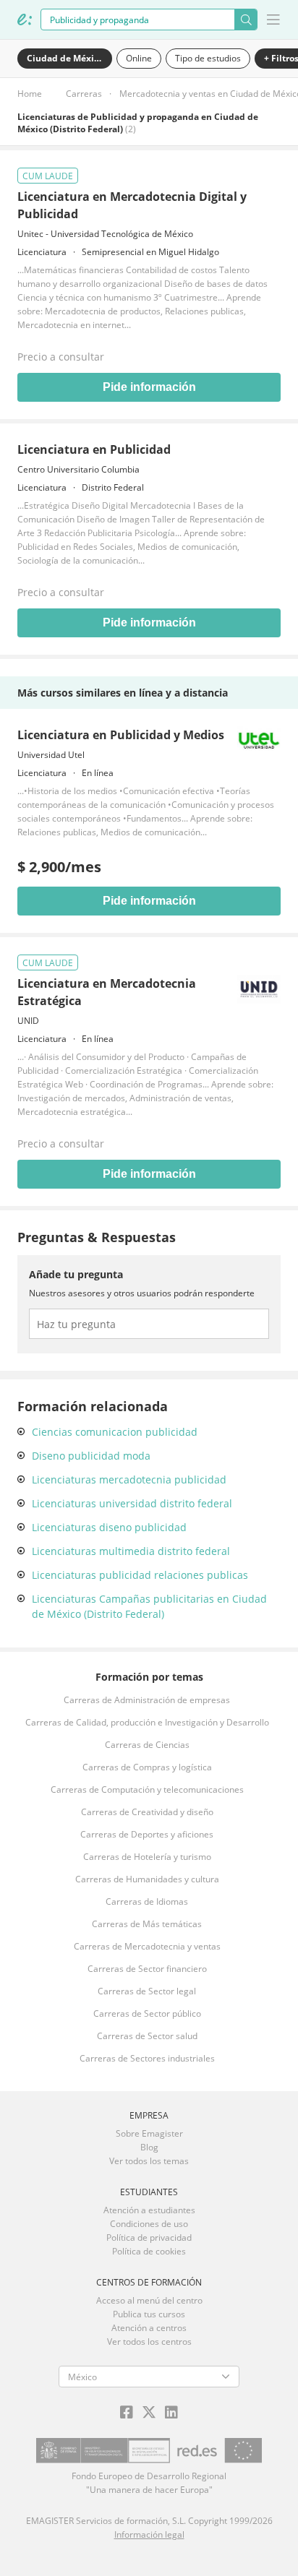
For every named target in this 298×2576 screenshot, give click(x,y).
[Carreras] (25, 20)
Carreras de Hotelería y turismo (147, 1857)
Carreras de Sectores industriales (147, 2058)
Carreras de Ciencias (147, 1745)
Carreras (84, 94)
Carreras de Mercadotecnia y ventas (147, 1946)
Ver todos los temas (149, 2161)
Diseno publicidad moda (91, 1456)
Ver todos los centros (149, 2342)
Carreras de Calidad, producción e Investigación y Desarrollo (147, 1722)
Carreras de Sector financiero (147, 1969)
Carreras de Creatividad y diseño (147, 1812)
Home (30, 94)
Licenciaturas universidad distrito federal (132, 1503)
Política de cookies (149, 2251)
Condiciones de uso (149, 2224)
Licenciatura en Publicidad (94, 449)
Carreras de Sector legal (147, 1991)
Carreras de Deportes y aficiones (147, 1834)
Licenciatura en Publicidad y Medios (121, 735)
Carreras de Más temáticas (147, 1924)
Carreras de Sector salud (147, 2036)
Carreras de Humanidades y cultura (147, 1879)
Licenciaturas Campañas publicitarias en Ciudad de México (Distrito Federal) (149, 1606)
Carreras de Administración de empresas (147, 1700)
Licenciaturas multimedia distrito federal (131, 1551)
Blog (149, 2147)
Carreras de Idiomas (147, 1901)
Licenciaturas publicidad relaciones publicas (140, 1575)
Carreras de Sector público (147, 2013)
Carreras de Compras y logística (147, 1767)
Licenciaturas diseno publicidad (109, 1527)
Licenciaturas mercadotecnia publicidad (129, 1479)
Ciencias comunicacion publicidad (115, 1432)
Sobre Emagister (149, 2133)
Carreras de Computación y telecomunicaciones (147, 1789)
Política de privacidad (149, 2237)
